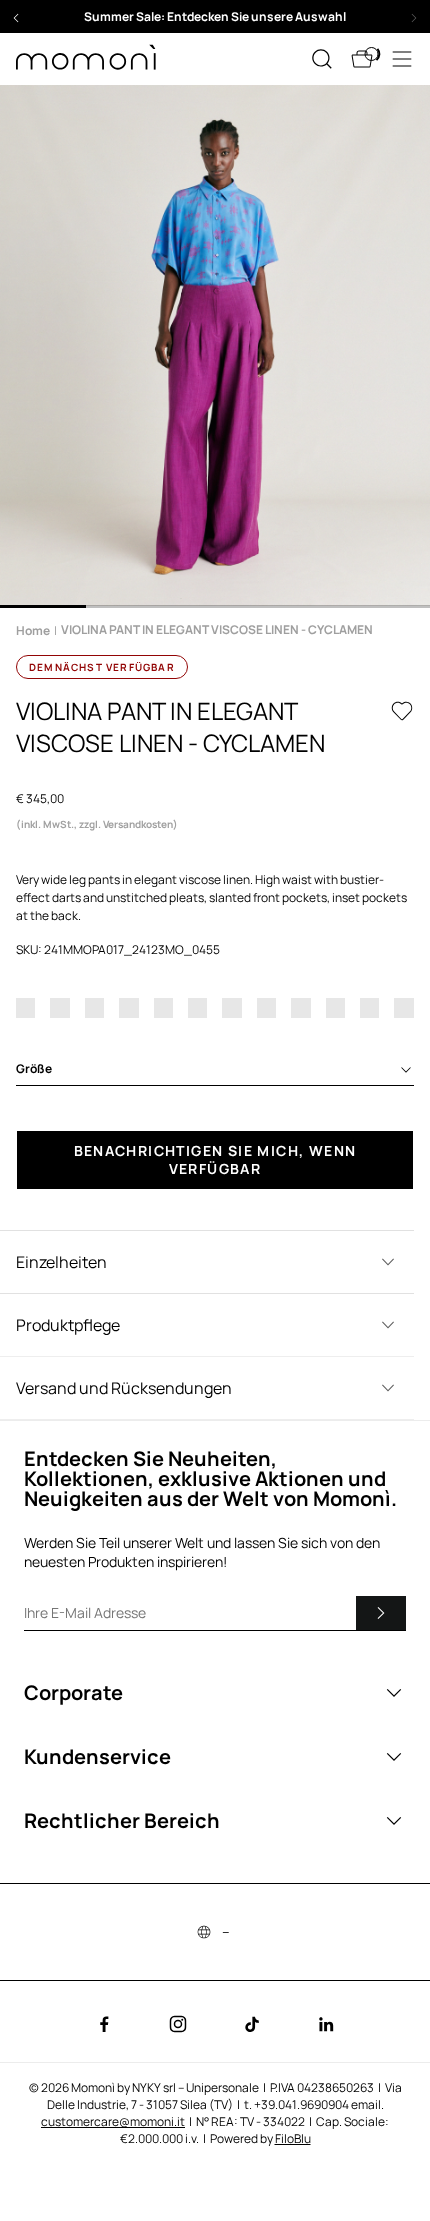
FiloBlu (293, 2138)
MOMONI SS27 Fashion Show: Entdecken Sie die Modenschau (215, 16)
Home (33, 630)
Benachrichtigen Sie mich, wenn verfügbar (215, 1159)
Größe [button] (34, 1068)
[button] (215, 16)
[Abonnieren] (381, 1613)
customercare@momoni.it (113, 2121)
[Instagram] (178, 2024)
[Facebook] (104, 2024)
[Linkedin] (326, 2024)
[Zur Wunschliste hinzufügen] (402, 711)
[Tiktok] (252, 2024)
